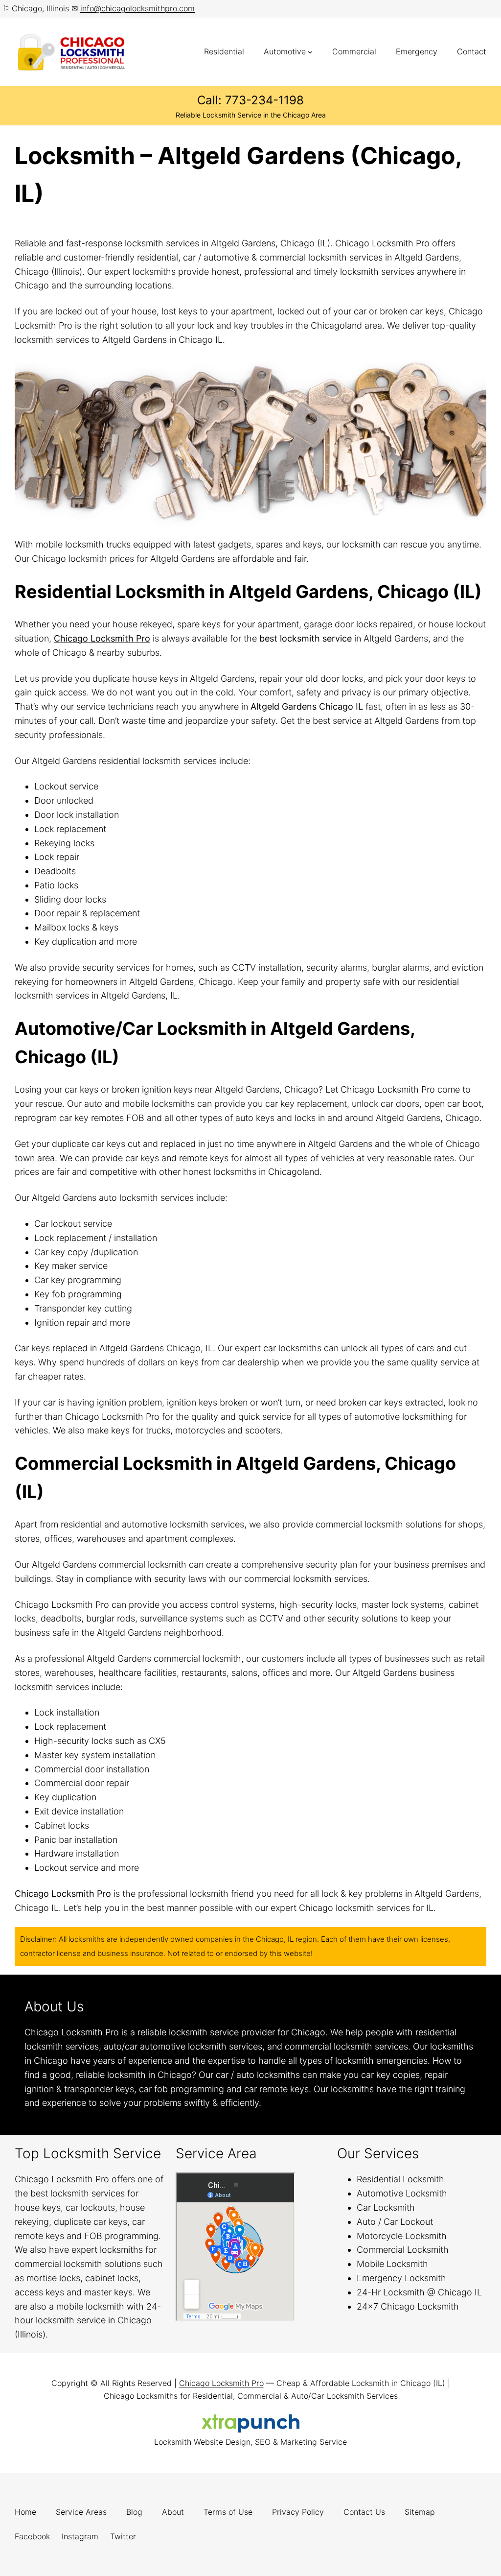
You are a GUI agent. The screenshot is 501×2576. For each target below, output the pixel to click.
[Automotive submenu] (310, 52)
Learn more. (288, 2103)
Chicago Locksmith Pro (102, 638)
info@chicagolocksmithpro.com (137, 8)
